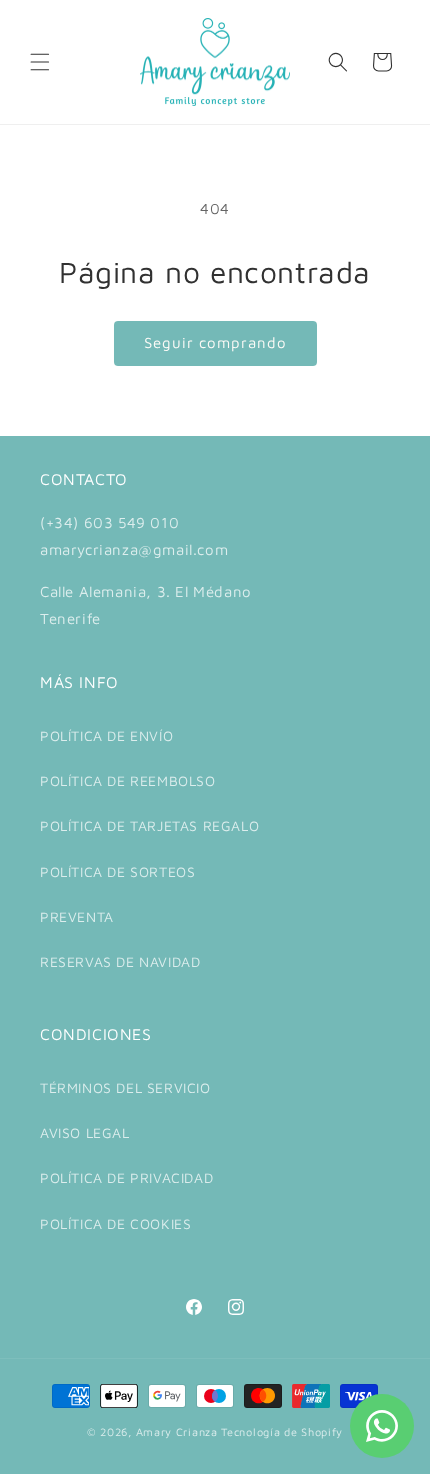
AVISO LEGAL (85, 1132)
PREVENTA (77, 916)
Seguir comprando (215, 342)
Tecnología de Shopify (282, 1431)
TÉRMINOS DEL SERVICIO (125, 1087)
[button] (40, 62)
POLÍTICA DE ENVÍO (106, 735)
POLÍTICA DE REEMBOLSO (128, 780)
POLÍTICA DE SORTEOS (117, 871)
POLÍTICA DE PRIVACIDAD (126, 1177)
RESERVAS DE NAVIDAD (120, 961)
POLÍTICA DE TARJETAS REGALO (149, 825)
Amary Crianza (177, 1431)
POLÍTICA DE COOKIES (115, 1223)
